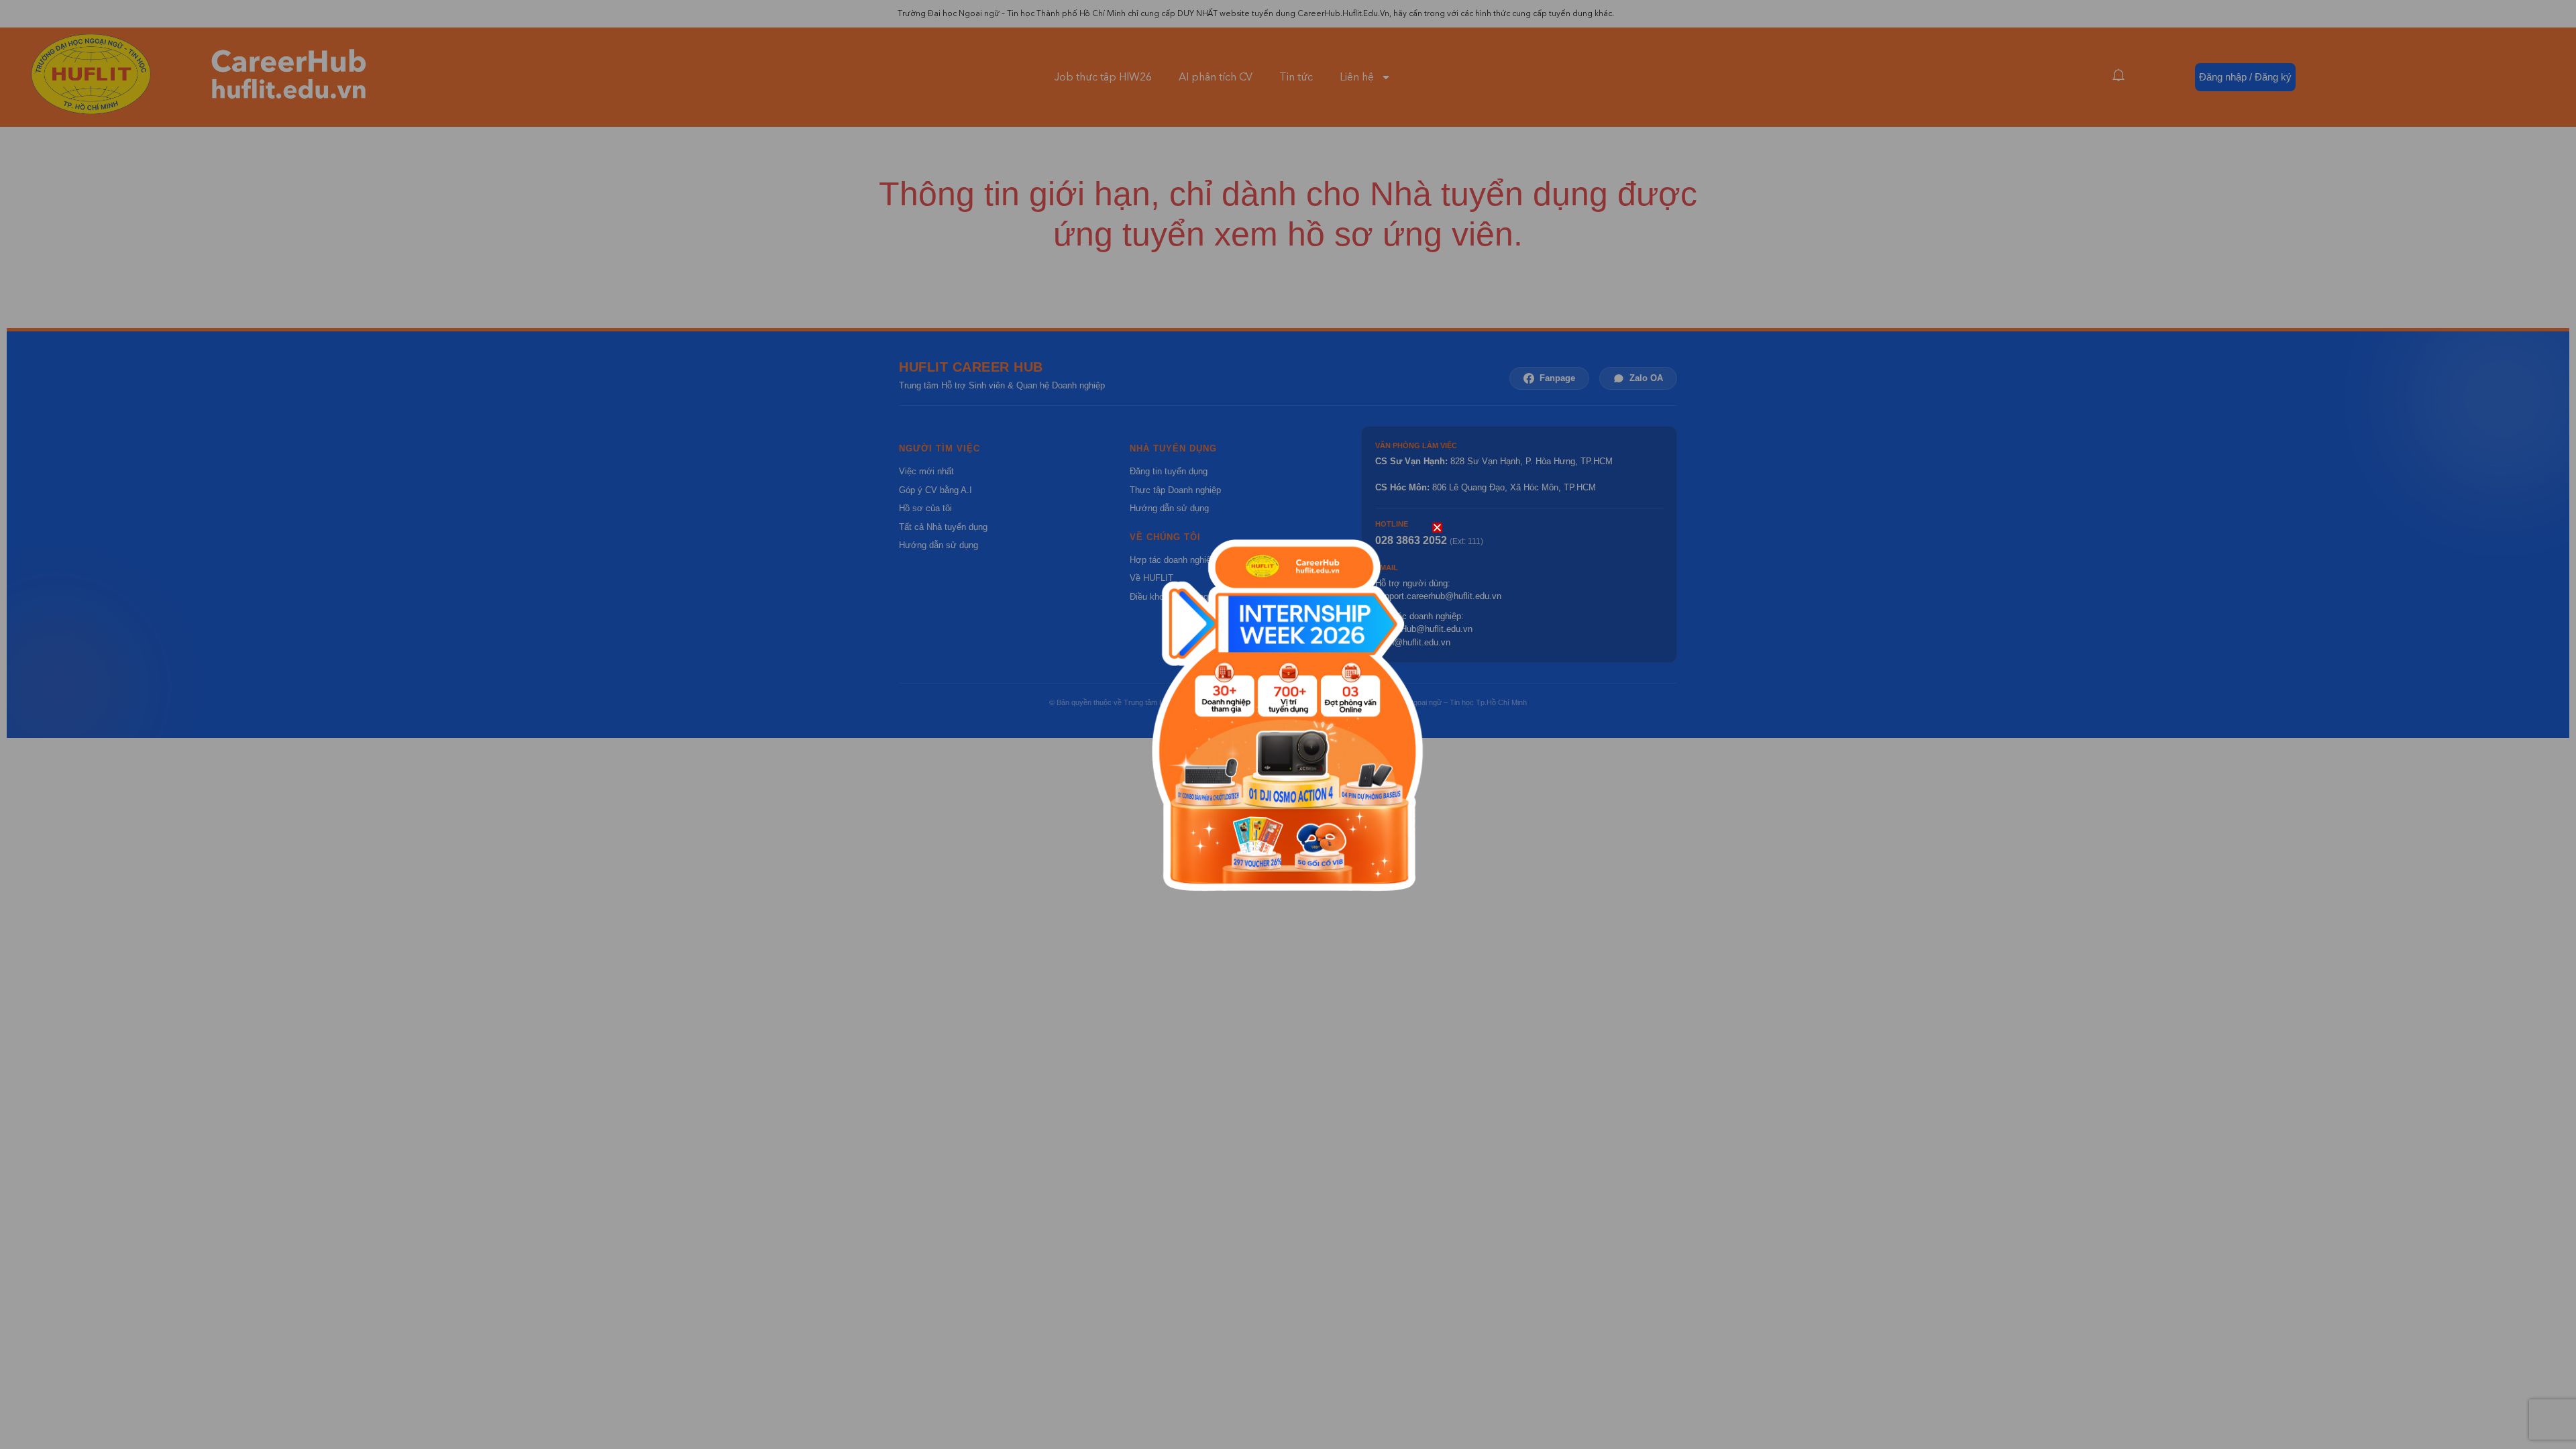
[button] (1437, 528)
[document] (1288, 724)
